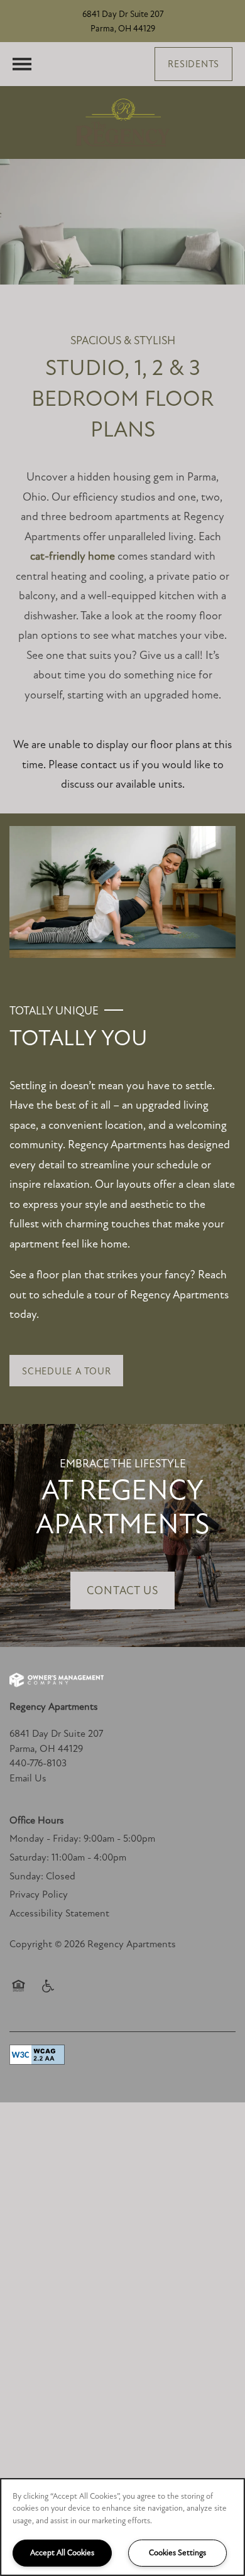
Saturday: (29, 1857)
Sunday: (26, 1876)
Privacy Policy (39, 1894)
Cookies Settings (177, 2553)
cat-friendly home (73, 556)
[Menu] (22, 64)
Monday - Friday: (45, 1839)
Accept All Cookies (62, 2553)
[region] (122, 2527)
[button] (193, 64)
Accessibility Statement (59, 1913)
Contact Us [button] (122, 1590)
